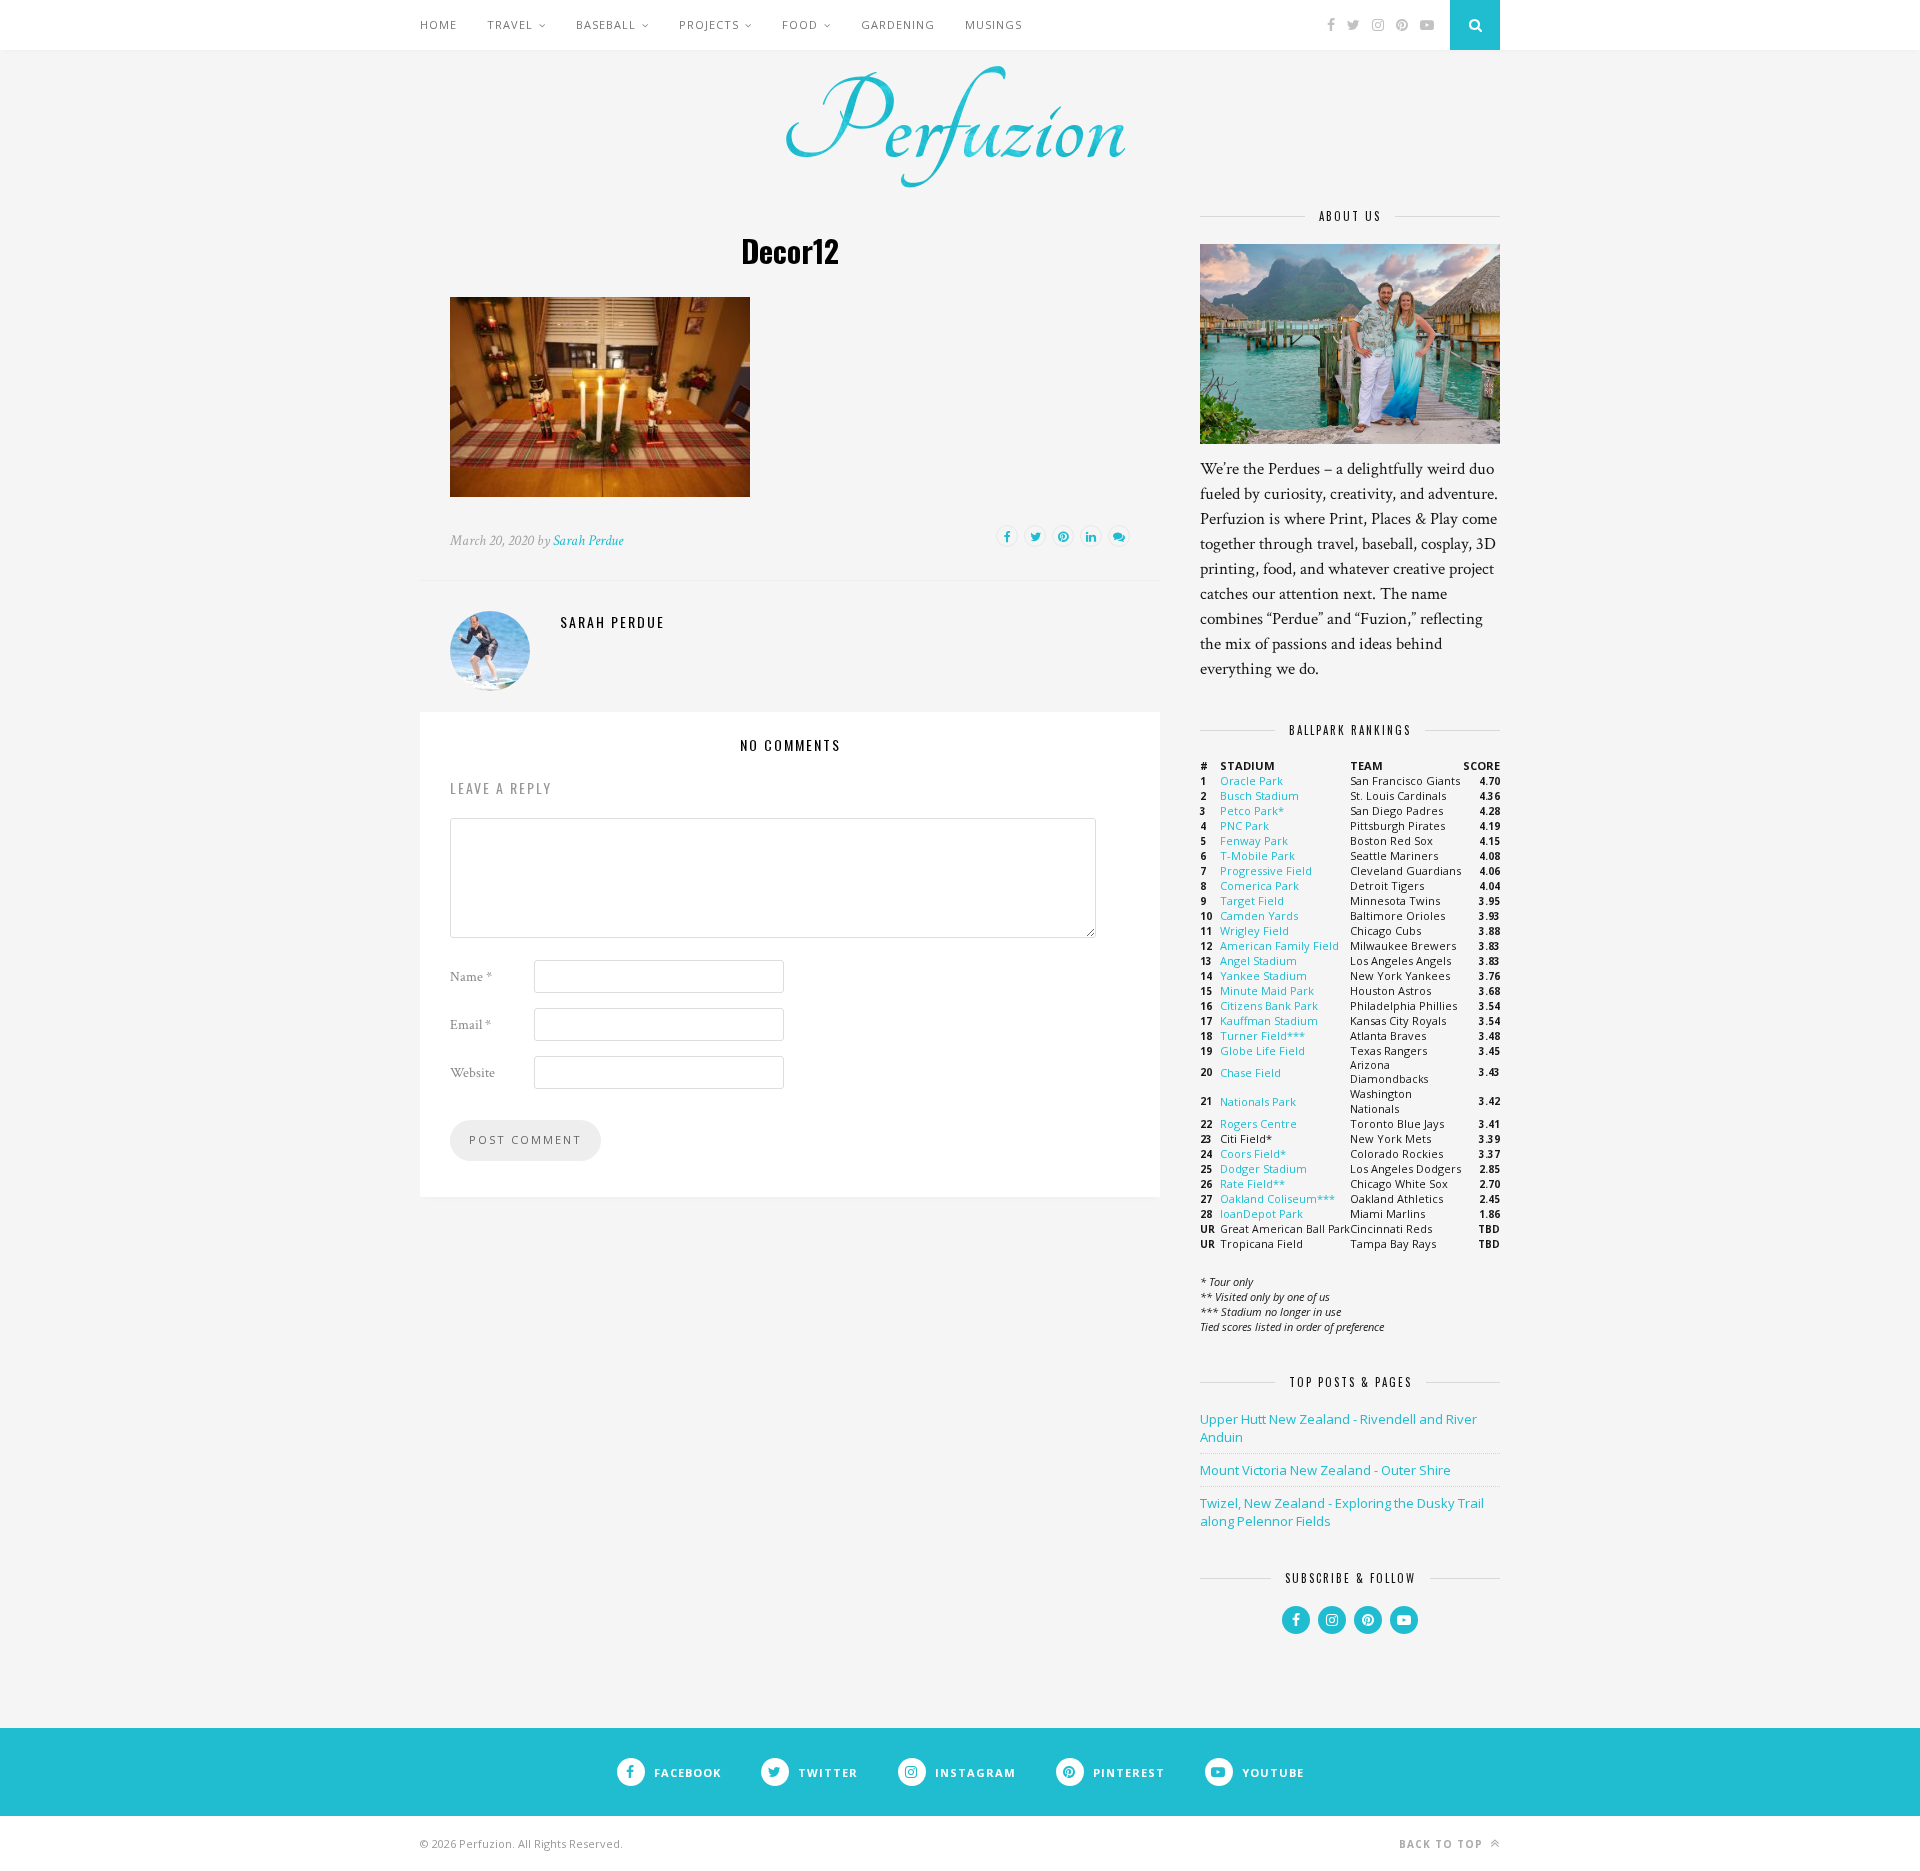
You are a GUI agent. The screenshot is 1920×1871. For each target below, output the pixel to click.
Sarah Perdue (588, 540)
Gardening (898, 24)
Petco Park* (1252, 810)
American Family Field (1279, 945)
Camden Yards (1259, 915)
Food (800, 24)
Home (438, 24)
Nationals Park (1258, 1101)
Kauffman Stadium (1269, 1020)
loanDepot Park (1261, 1213)
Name (471, 977)
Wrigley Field (1254, 930)
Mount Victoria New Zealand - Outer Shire (1325, 1470)
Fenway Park (1254, 840)
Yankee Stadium (1263, 975)
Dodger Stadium (1263, 1168)
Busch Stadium (1259, 795)
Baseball (606, 24)
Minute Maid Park (1267, 990)
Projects (709, 24)
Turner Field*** (1262, 1035)
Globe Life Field (1262, 1050)
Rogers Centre (1258, 1123)
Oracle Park (1251, 780)
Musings (993, 24)
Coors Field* (1253, 1153)
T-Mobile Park (1257, 855)
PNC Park (1244, 825)
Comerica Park (1259, 885)
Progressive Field (1266, 870)
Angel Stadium (1258, 960)
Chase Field (1250, 1072)
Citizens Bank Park (1269, 1005)
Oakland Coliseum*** (1277, 1198)
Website (472, 1073)
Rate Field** (1252, 1183)
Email (470, 1025)
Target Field (1252, 900)
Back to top (1443, 1844)
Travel (510, 24)
